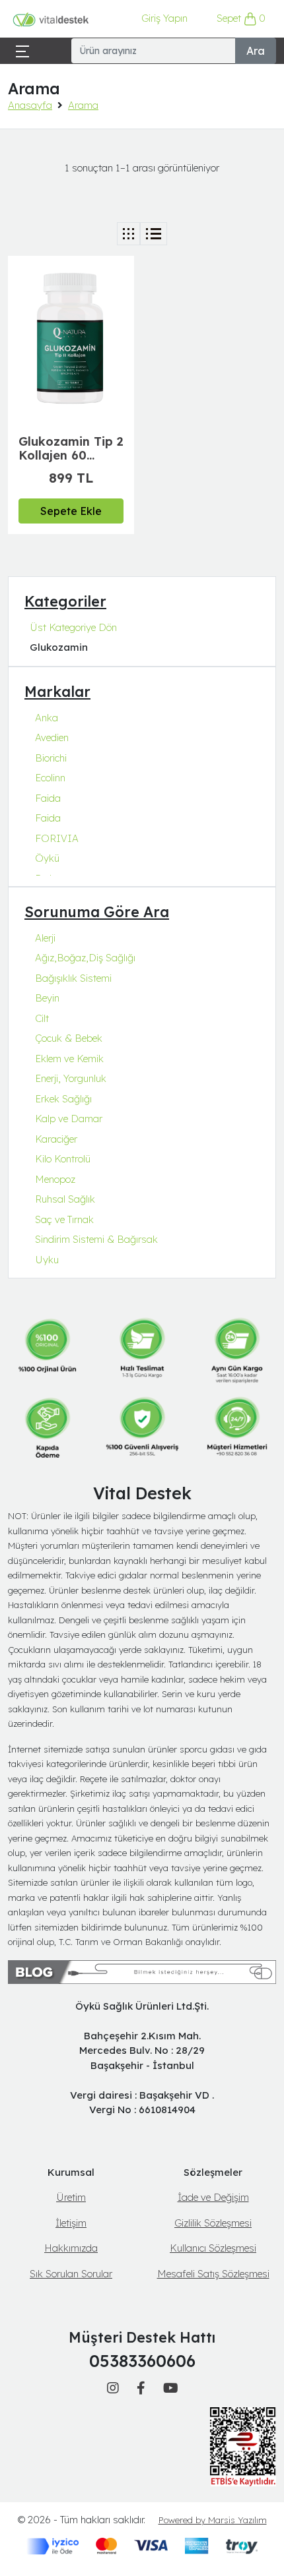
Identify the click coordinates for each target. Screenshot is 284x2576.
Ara (256, 51)
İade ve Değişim (213, 2197)
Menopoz (55, 1179)
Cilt (42, 1018)
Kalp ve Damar (69, 1119)
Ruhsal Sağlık (65, 1199)
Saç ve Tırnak (64, 1219)
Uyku (47, 1260)
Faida (48, 798)
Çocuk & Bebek (69, 1038)
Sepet (241, 18)
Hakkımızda (71, 2248)
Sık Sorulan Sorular (71, 2274)
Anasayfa (30, 105)
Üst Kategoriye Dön (73, 627)
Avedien (52, 737)
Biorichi (51, 758)
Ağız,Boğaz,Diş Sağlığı (85, 958)
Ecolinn (50, 778)
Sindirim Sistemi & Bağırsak (96, 1239)
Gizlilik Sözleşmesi (213, 2223)
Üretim (71, 2197)
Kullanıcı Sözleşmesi (213, 2248)
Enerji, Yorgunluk (71, 1078)
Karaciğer (56, 1139)
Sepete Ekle (71, 511)
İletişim (71, 2223)
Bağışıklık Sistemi (73, 978)
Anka (47, 718)
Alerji (45, 938)
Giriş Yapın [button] (164, 18)
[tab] (128, 234)
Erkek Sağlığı (63, 1099)
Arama (83, 105)
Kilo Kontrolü (63, 1159)
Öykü (47, 858)
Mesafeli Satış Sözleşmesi (213, 2274)
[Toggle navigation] (22, 50)
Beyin (47, 998)
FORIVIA (57, 838)
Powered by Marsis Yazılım (213, 2520)
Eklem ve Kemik (69, 1059)
